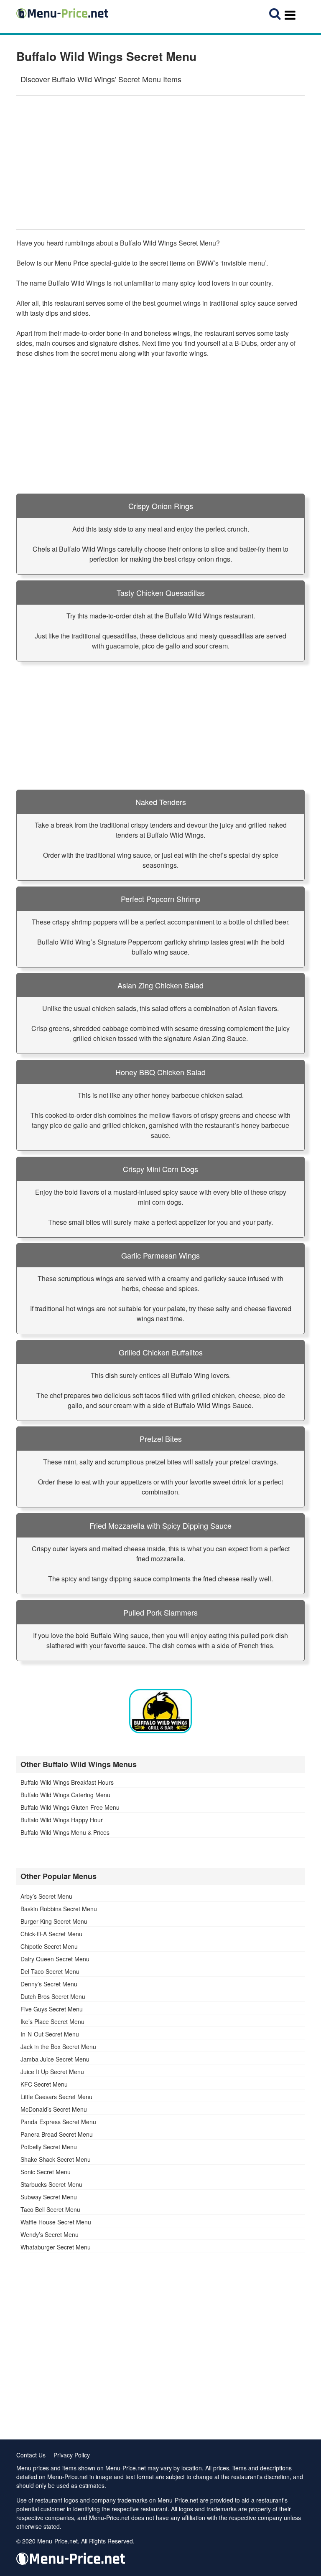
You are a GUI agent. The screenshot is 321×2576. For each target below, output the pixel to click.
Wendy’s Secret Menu (50, 2234)
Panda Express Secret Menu (58, 2122)
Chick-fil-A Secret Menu (51, 1934)
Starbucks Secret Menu (51, 2184)
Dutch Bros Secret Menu (53, 1996)
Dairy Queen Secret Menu (55, 1959)
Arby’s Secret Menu (46, 1896)
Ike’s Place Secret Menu (52, 2021)
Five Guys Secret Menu (52, 2009)
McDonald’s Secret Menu (54, 2109)
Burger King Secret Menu (54, 1921)
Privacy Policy (72, 2455)
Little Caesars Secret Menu (56, 2097)
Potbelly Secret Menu (49, 2147)
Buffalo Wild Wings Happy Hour (62, 1820)
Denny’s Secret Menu (49, 1984)
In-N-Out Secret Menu (50, 2034)
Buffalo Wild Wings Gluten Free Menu (70, 1807)
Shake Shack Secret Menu (56, 2159)
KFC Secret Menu (44, 2084)
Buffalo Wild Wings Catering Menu (65, 1795)
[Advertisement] (160, 162)
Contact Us (31, 2455)
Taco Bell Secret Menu (50, 2209)
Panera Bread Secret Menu (57, 2134)
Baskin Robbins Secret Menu (59, 1909)
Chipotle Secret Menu (49, 1946)
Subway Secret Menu (49, 2197)
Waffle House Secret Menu (56, 2222)
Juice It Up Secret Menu (52, 2072)
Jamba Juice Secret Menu (55, 2059)
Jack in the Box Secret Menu (58, 2047)
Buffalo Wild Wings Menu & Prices (65, 1832)
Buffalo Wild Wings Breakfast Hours (67, 1782)
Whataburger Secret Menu (56, 2247)
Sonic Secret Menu (46, 2172)
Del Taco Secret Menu (50, 1971)
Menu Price (72, 263)
